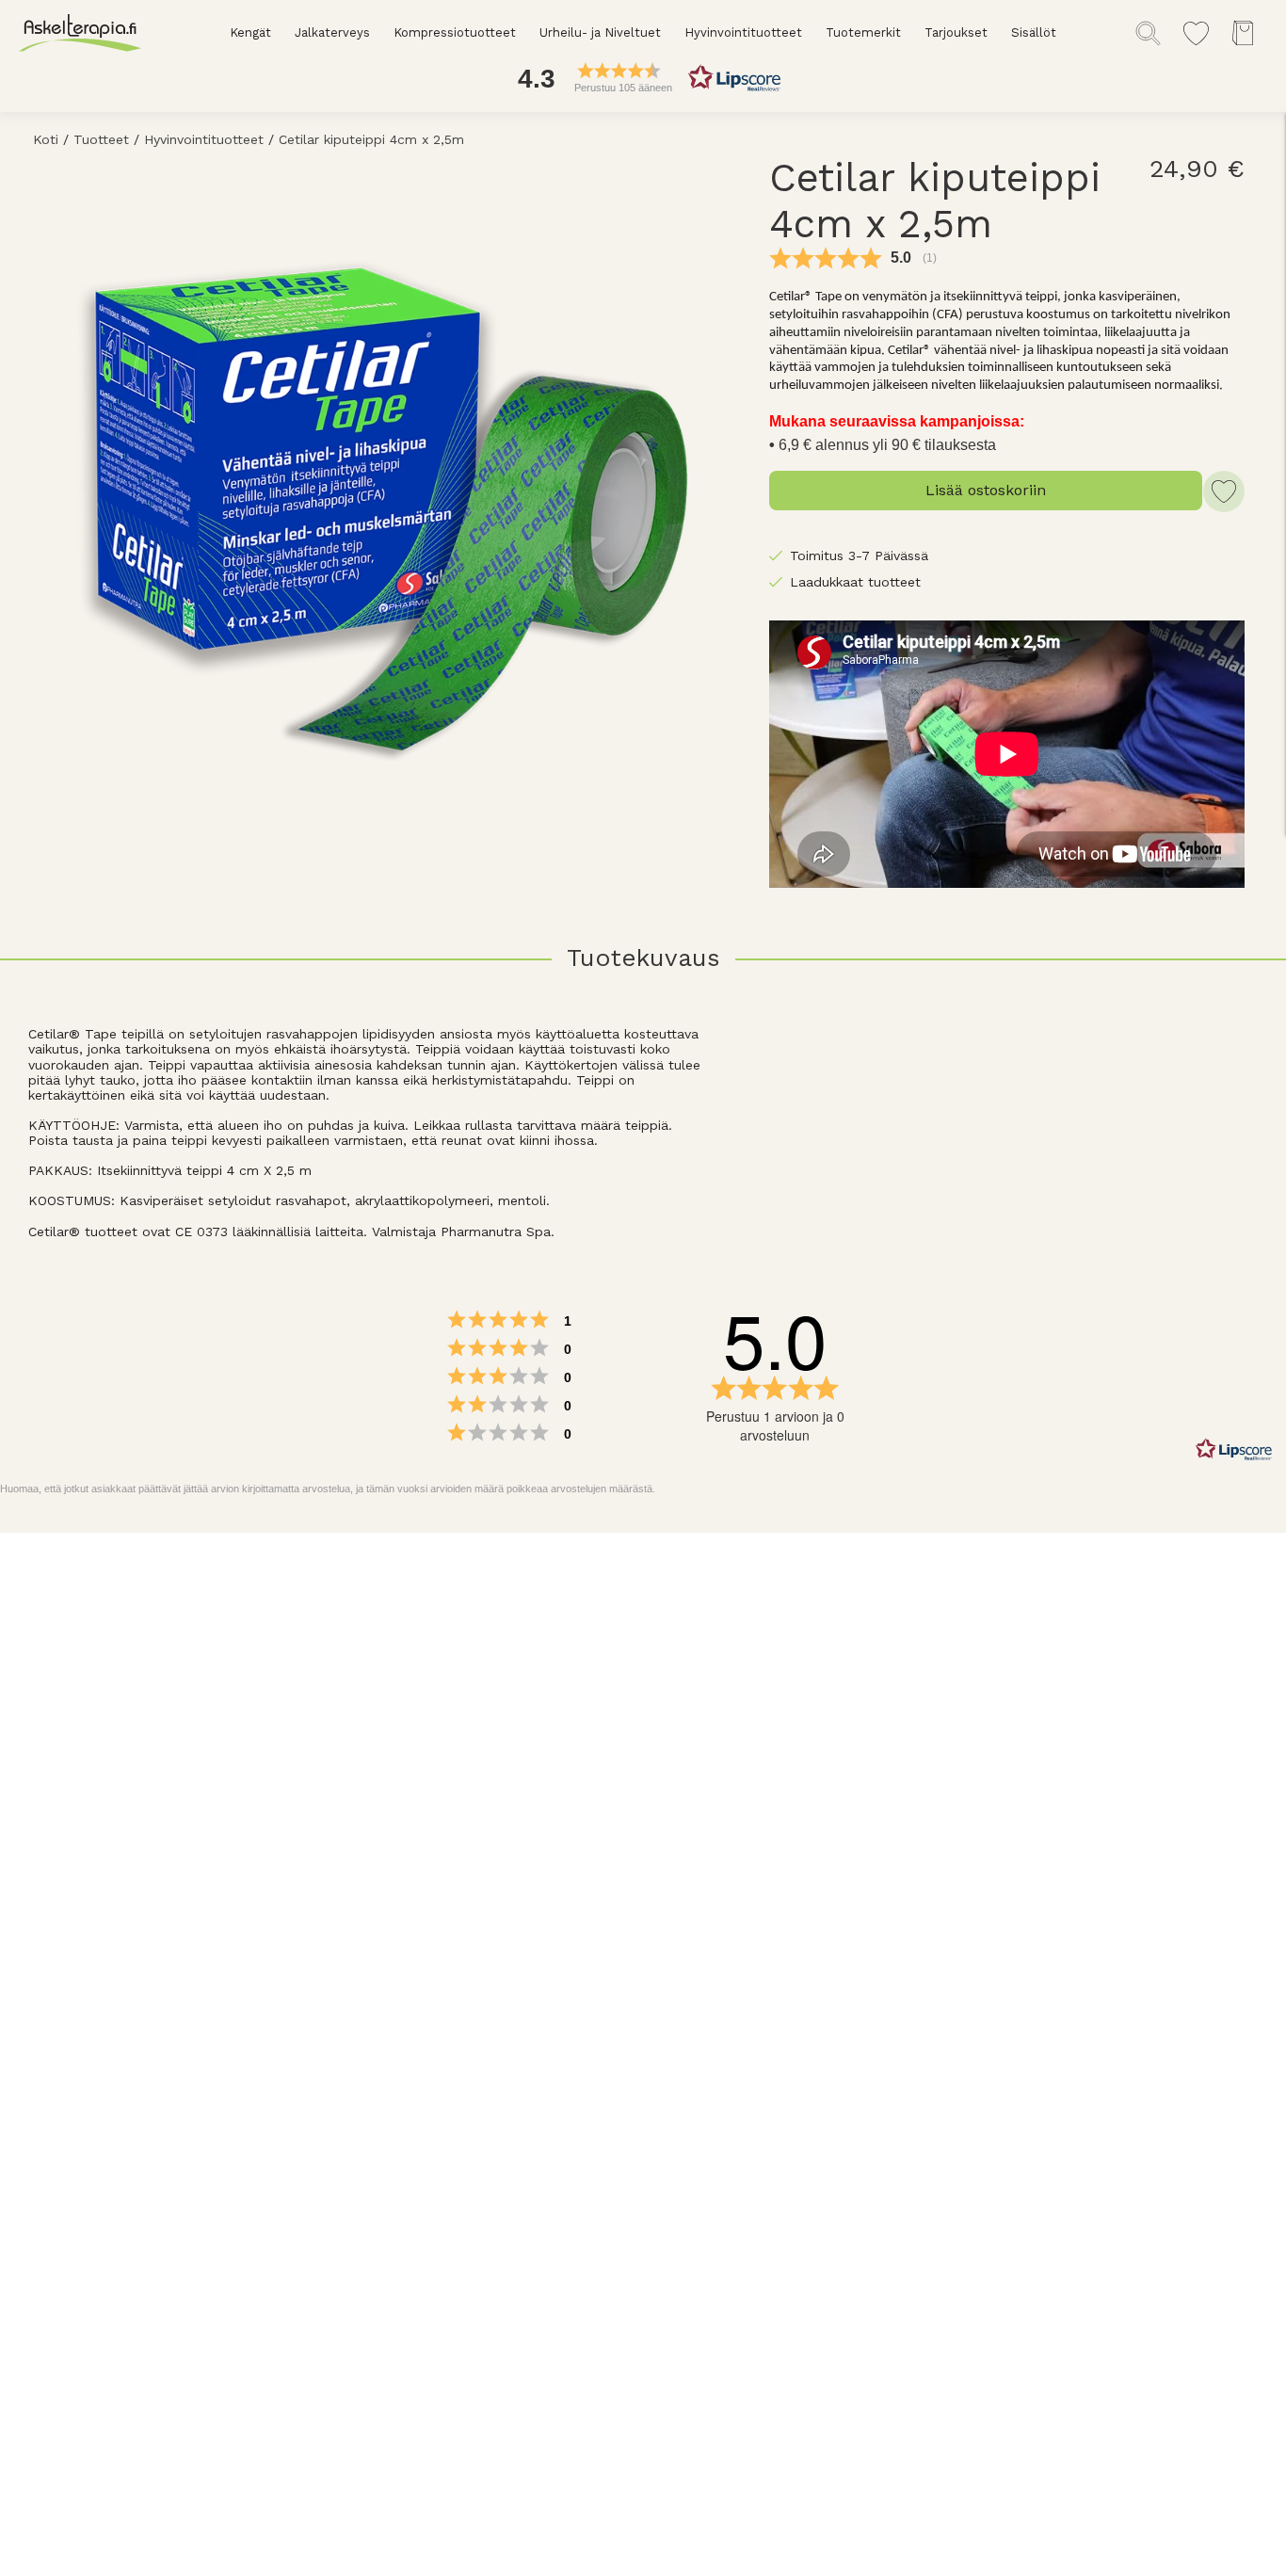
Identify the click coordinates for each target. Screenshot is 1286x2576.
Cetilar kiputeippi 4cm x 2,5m (371, 139)
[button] (643, 78)
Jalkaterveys (332, 32)
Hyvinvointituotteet (743, 32)
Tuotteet (101, 139)
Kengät (250, 32)
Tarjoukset (956, 32)
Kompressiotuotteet (455, 32)
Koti (46, 139)
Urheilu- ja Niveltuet (600, 32)
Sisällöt (1034, 32)
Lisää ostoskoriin (986, 490)
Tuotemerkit (863, 32)
